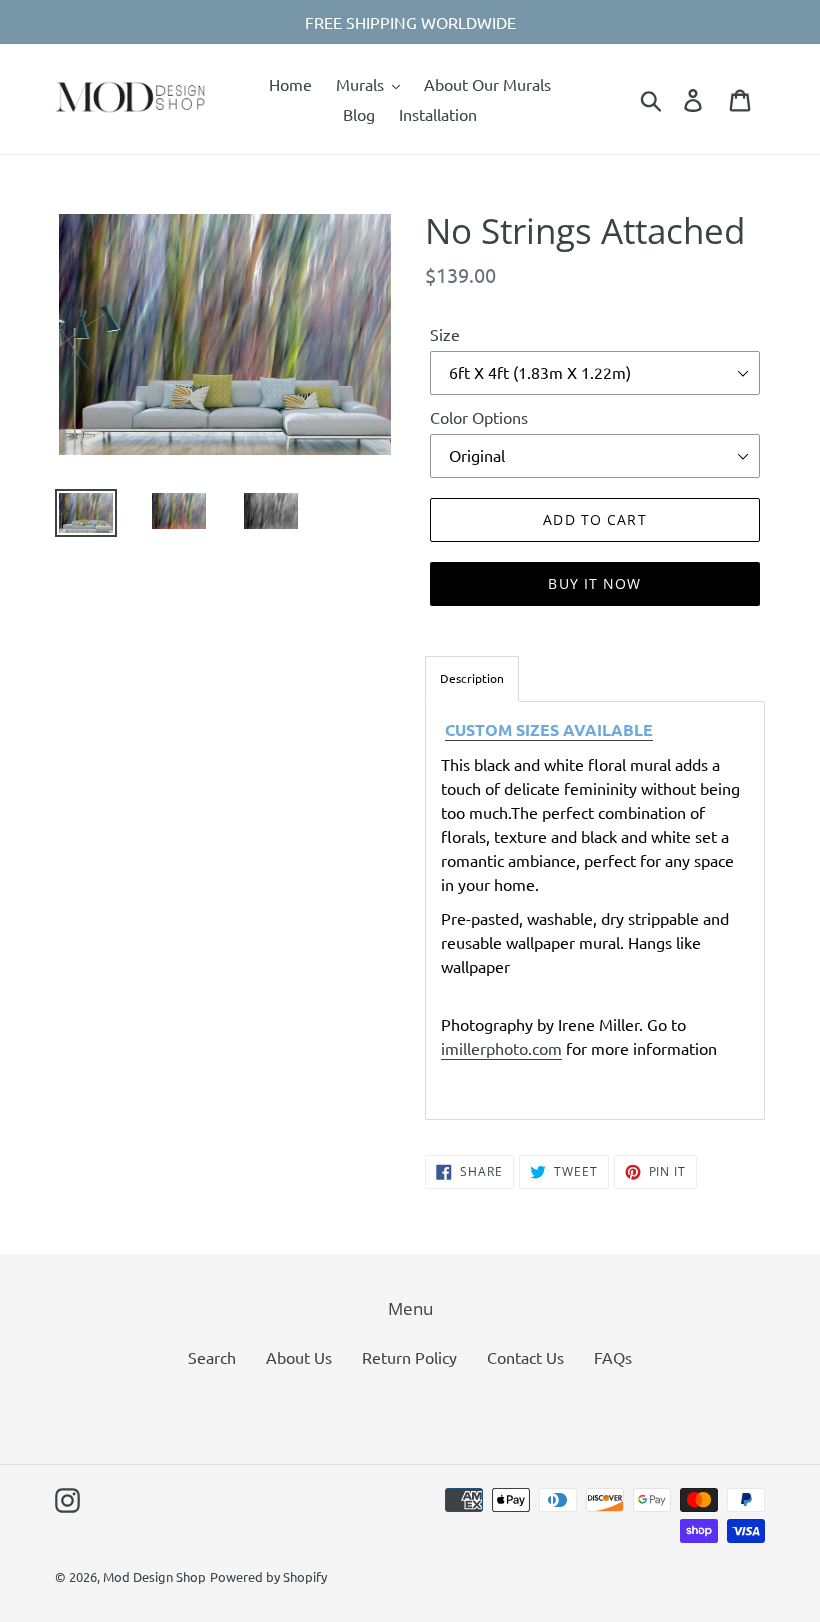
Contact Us (525, 1357)
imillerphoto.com (501, 1048)
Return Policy (409, 1357)
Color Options (479, 417)
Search (212, 1357)
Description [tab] (472, 678)
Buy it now (594, 583)
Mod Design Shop (154, 1576)
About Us (299, 1357)
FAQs (613, 1357)
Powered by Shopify (268, 1576)
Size (445, 334)
